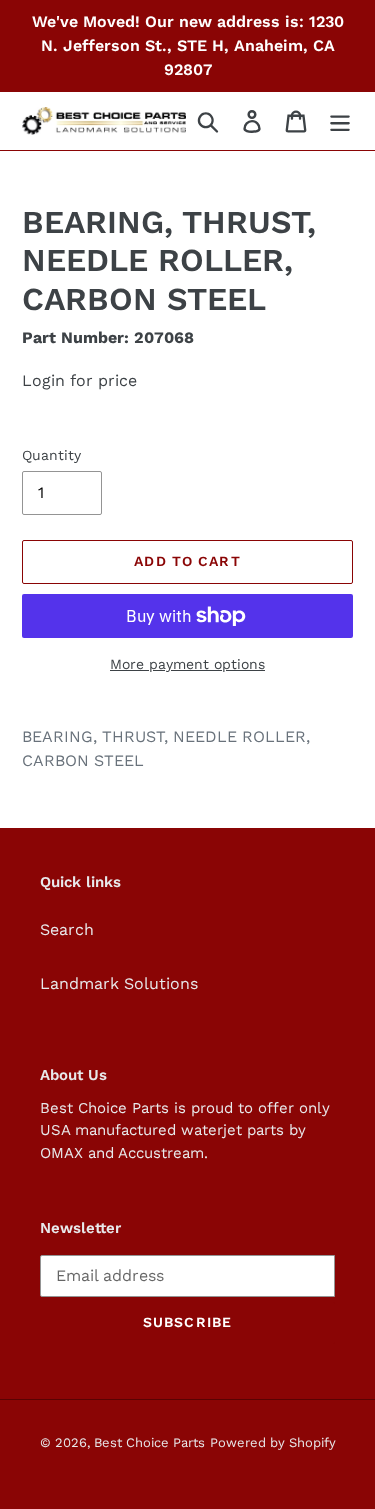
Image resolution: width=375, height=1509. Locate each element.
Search (67, 929)
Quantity (51, 455)
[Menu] (340, 121)
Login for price (79, 380)
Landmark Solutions (119, 983)
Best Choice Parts (149, 1442)
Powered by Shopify (273, 1442)
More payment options (187, 664)
